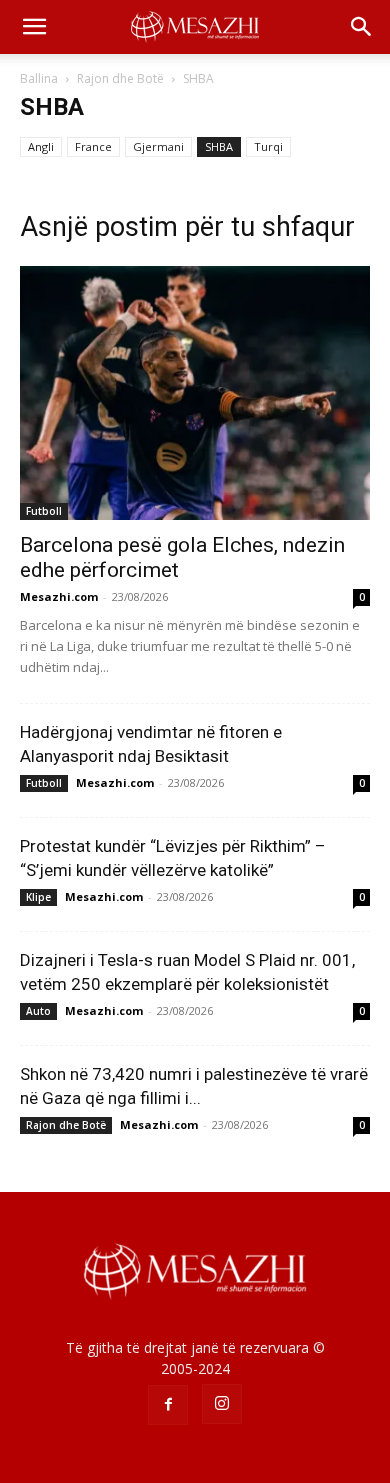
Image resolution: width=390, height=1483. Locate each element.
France (93, 146)
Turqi (268, 146)
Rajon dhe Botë (120, 78)
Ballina (39, 78)
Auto (38, 1011)
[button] (34, 27)
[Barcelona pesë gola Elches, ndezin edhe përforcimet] (195, 393)
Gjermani (158, 146)
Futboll (44, 511)
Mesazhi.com (59, 596)
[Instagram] (222, 1404)
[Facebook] (168, 1405)
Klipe (38, 897)
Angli (41, 146)
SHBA (219, 146)
